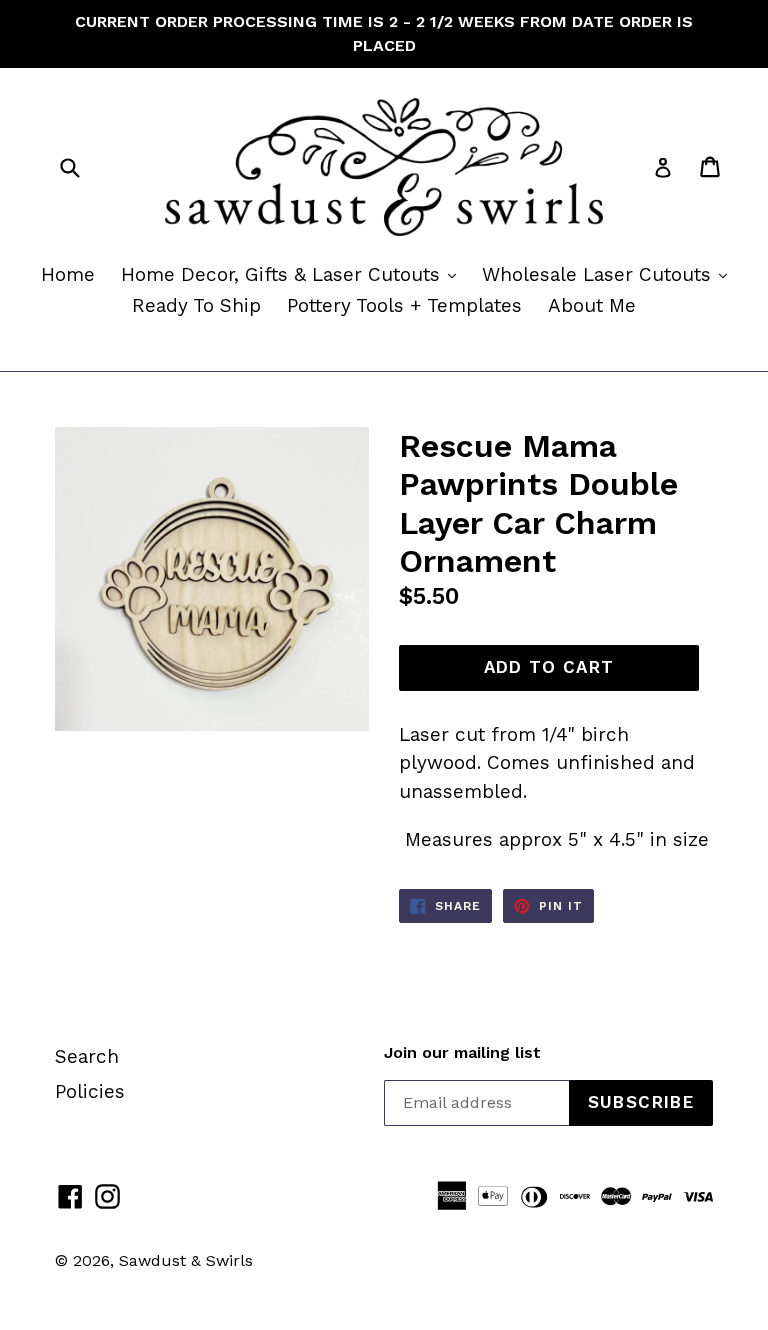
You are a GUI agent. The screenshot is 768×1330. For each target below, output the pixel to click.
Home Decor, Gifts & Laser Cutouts (293, 274)
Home (68, 274)
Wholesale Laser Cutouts (609, 274)
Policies (90, 1091)
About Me (592, 305)
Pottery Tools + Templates (404, 305)
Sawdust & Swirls (186, 1260)
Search (87, 1056)
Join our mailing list (462, 1052)
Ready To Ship (196, 305)
